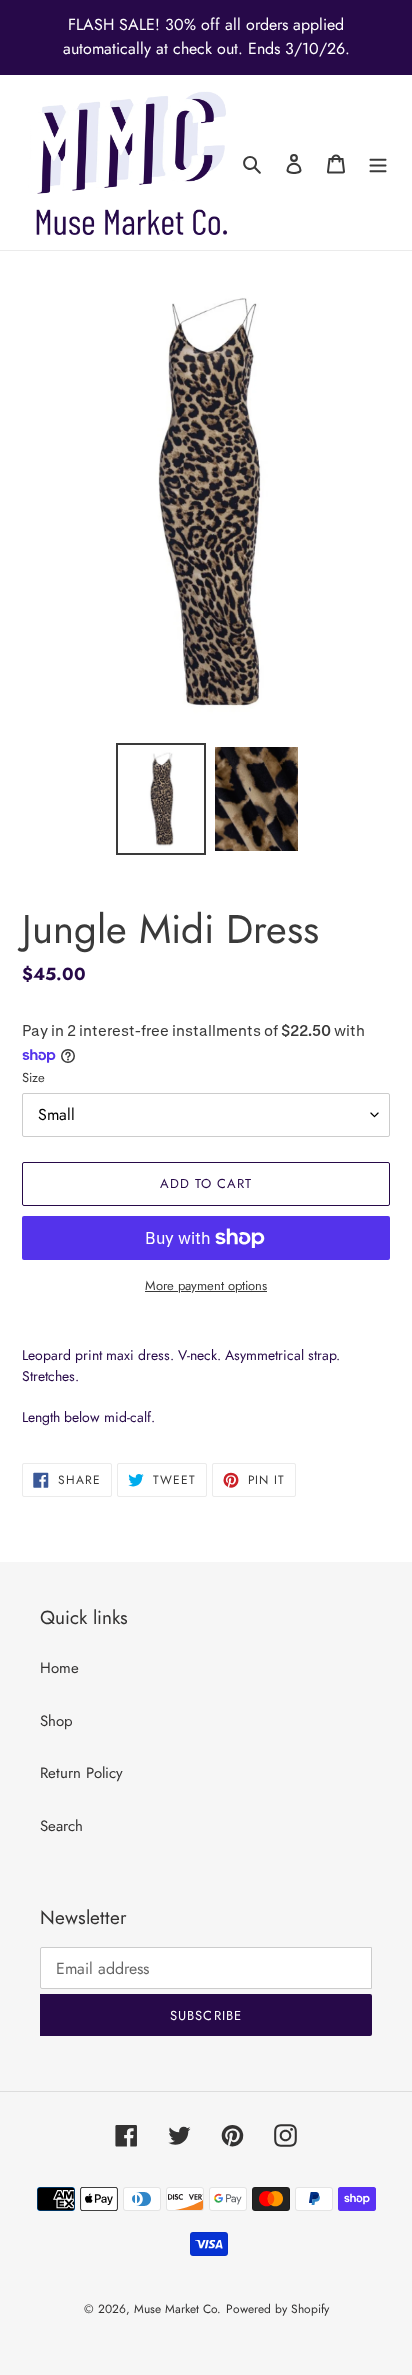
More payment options (206, 1285)
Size (33, 1077)
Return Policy (81, 1773)
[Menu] (378, 162)
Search (61, 1826)
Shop (56, 1721)
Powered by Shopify (277, 2309)
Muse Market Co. (177, 2309)
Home (59, 1668)
